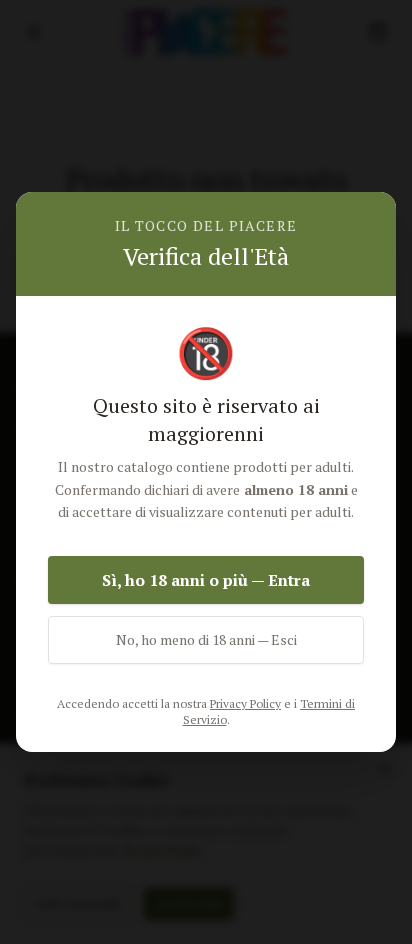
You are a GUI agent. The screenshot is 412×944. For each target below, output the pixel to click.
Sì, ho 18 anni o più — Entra (206, 580)
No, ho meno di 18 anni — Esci (206, 639)
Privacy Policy (245, 703)
